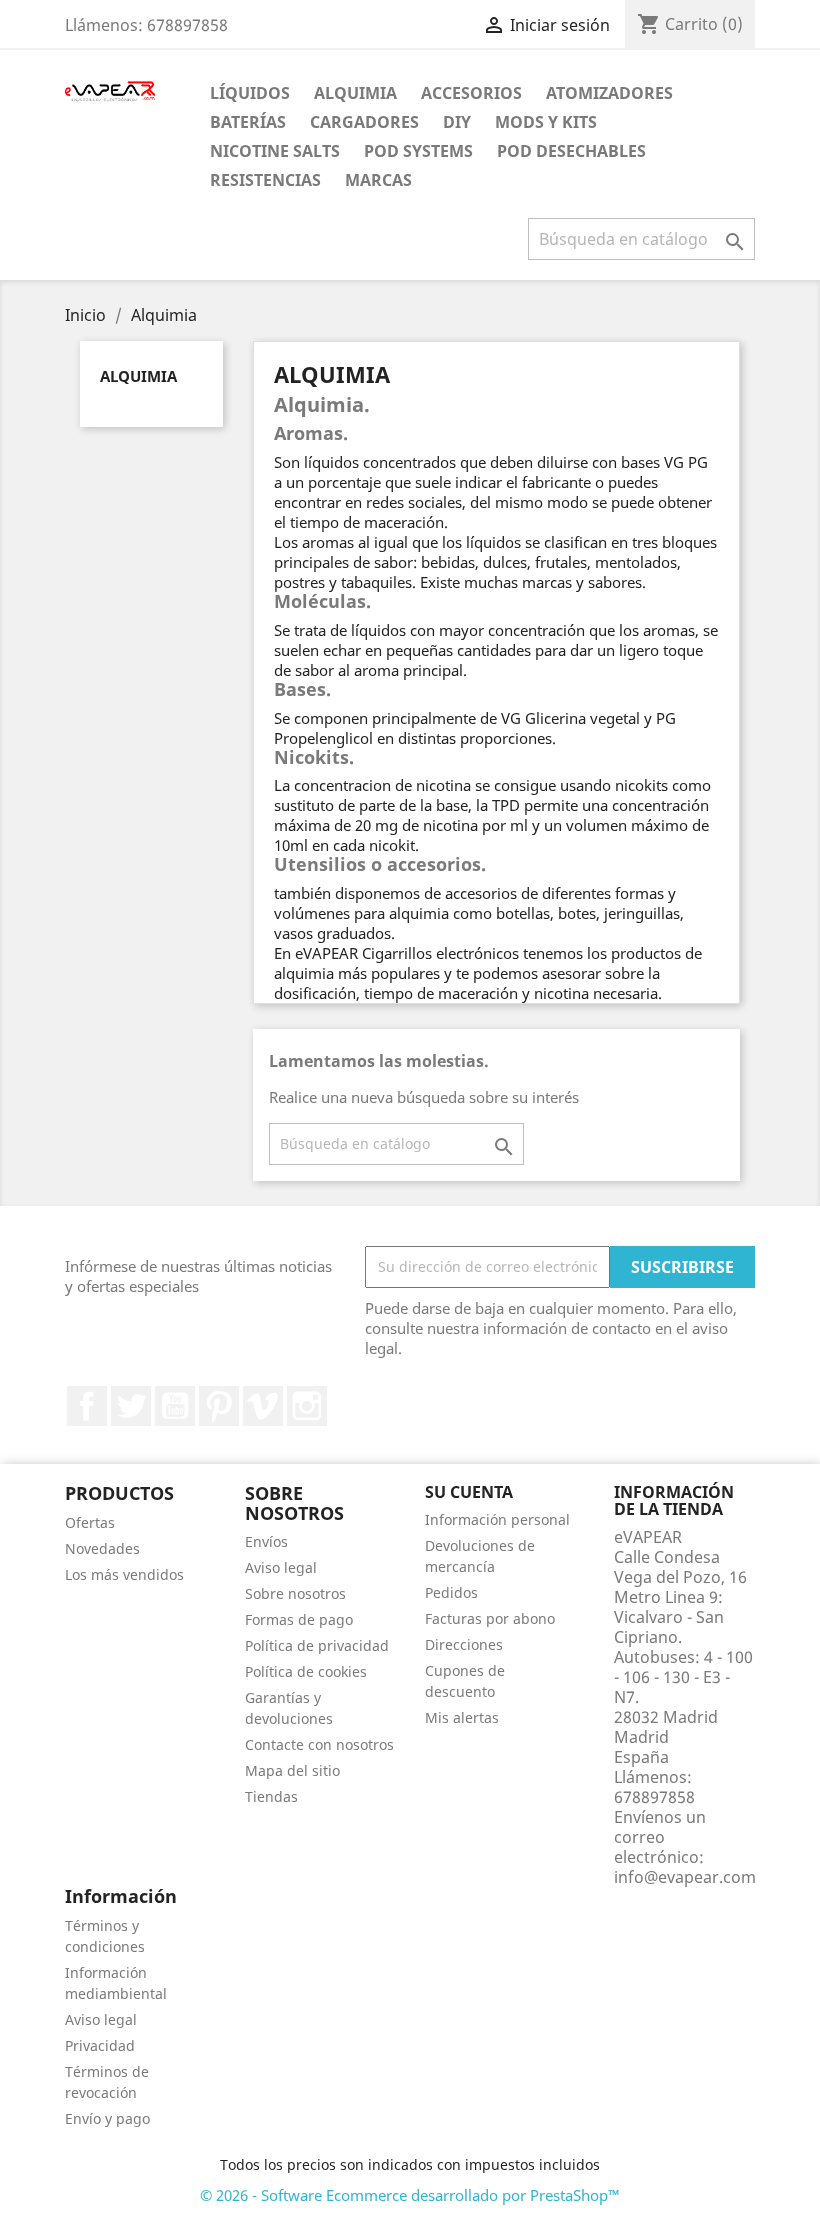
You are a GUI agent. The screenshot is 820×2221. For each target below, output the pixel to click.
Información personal (497, 1519)
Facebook (87, 1406)
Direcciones (464, 1644)
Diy (457, 122)
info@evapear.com (685, 1877)
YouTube (175, 1406)
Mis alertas (462, 1717)
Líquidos (250, 93)
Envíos (266, 1541)
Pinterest (219, 1406)
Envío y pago (107, 2118)
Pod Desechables (571, 151)
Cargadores (364, 122)
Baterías (248, 122)
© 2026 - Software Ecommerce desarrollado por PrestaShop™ (410, 2195)
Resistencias (265, 180)
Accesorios (471, 93)
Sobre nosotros (295, 1593)
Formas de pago (299, 1619)
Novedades (102, 1548)
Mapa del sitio (292, 1770)
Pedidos (451, 1592)
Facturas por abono (490, 1618)
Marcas (378, 180)
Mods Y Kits (546, 122)
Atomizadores (609, 93)
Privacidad (100, 2045)
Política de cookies (306, 1671)
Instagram (307, 1406)
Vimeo (263, 1406)
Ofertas (90, 1522)
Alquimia (355, 93)
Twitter (131, 1406)
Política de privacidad (317, 1645)
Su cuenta (469, 1492)
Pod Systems (418, 151)
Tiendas (271, 1796)
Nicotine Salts (275, 151)
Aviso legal (281, 1567)
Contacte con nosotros (319, 1744)
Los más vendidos (124, 1574)
